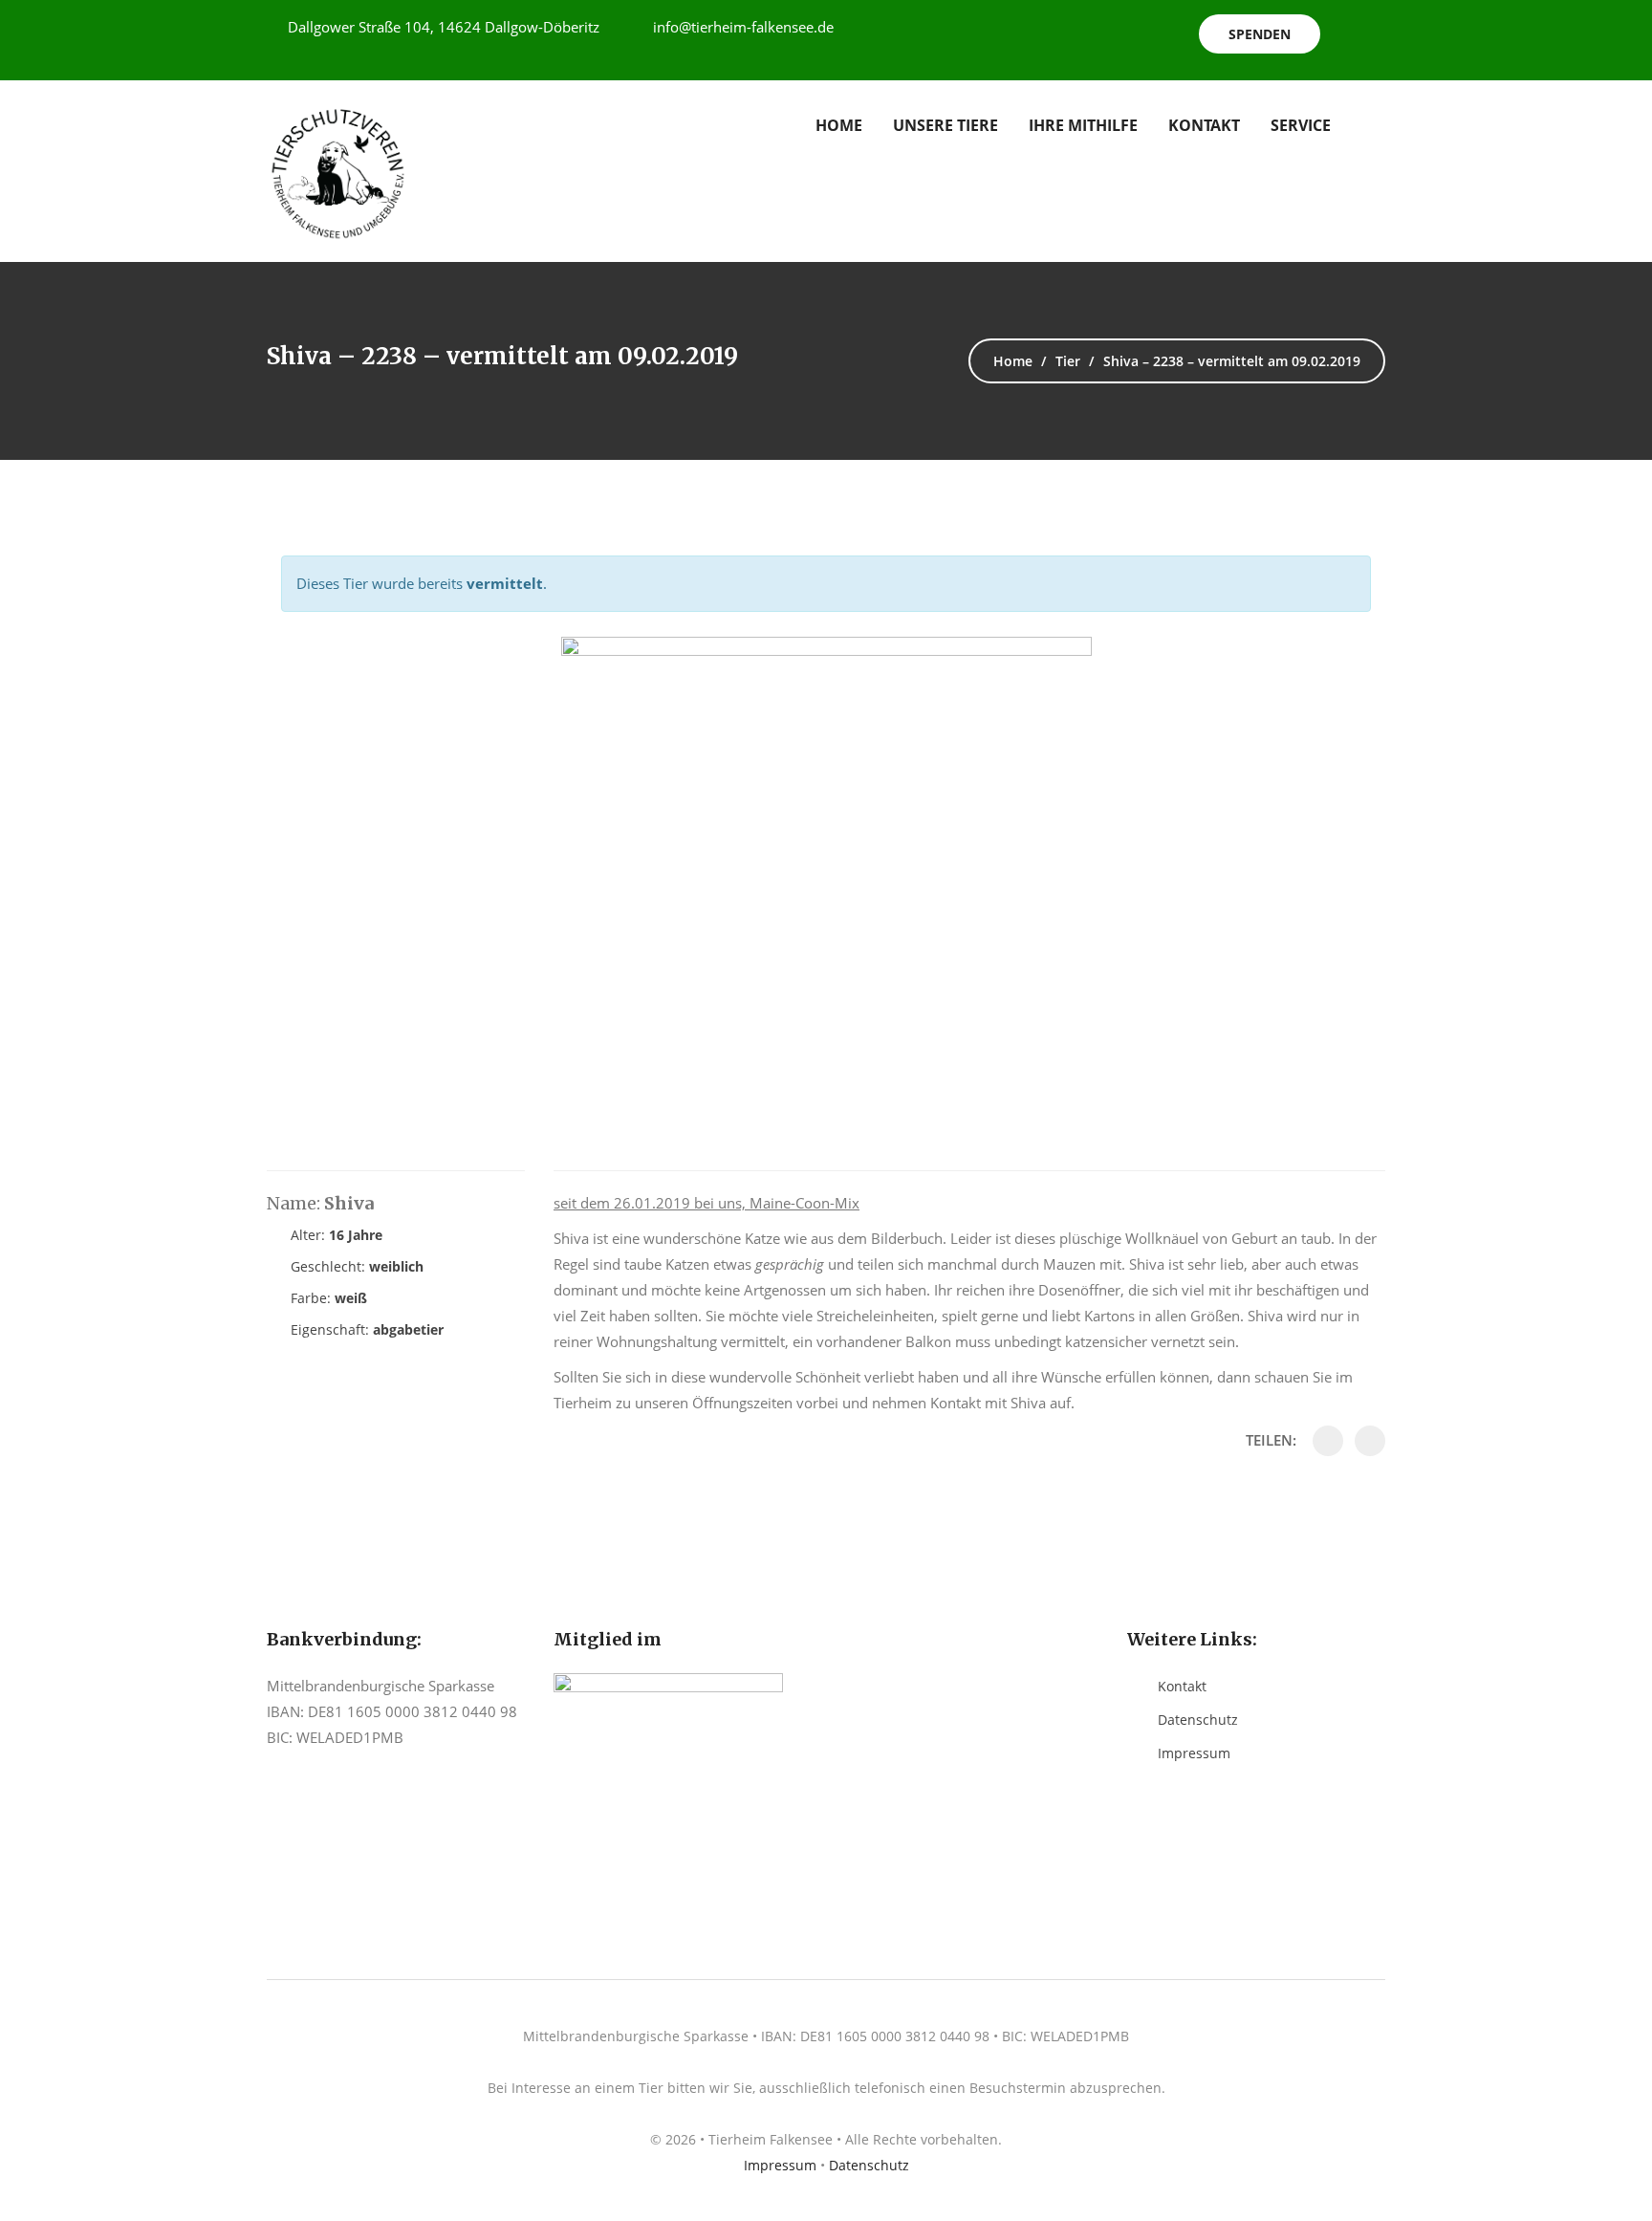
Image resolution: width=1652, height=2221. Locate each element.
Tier (1068, 361)
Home (839, 125)
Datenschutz (1198, 1720)
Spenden (1260, 34)
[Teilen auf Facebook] (1328, 1441)
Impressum (1194, 1753)
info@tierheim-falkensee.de (743, 27)
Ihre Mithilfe (1083, 125)
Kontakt (1204, 125)
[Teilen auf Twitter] (1370, 1441)
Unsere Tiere (946, 125)
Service (1301, 125)
